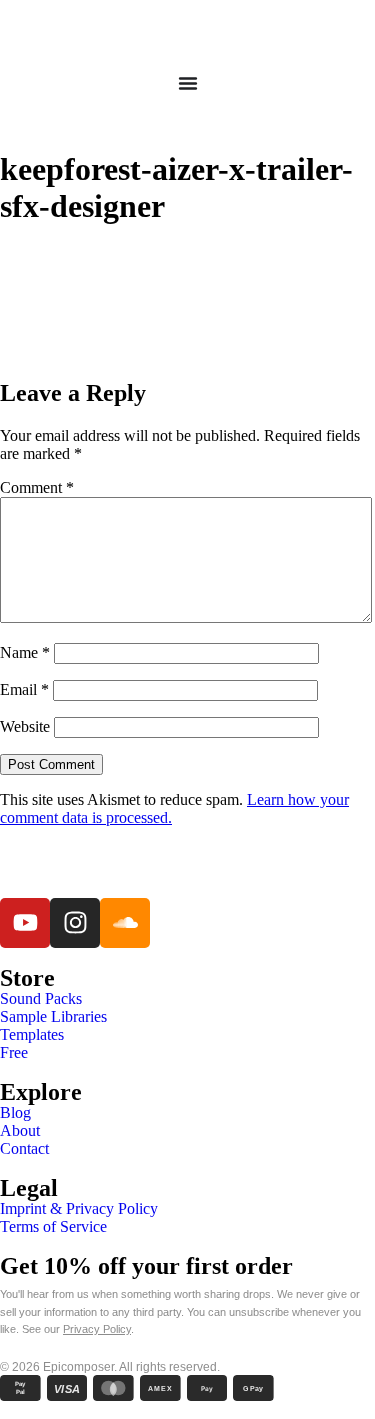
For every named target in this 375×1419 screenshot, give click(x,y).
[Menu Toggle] (188, 83)
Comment (37, 487)
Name (25, 652)
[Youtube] (25, 923)
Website (25, 726)
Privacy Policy (97, 1329)
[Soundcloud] (125, 923)
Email (24, 689)
